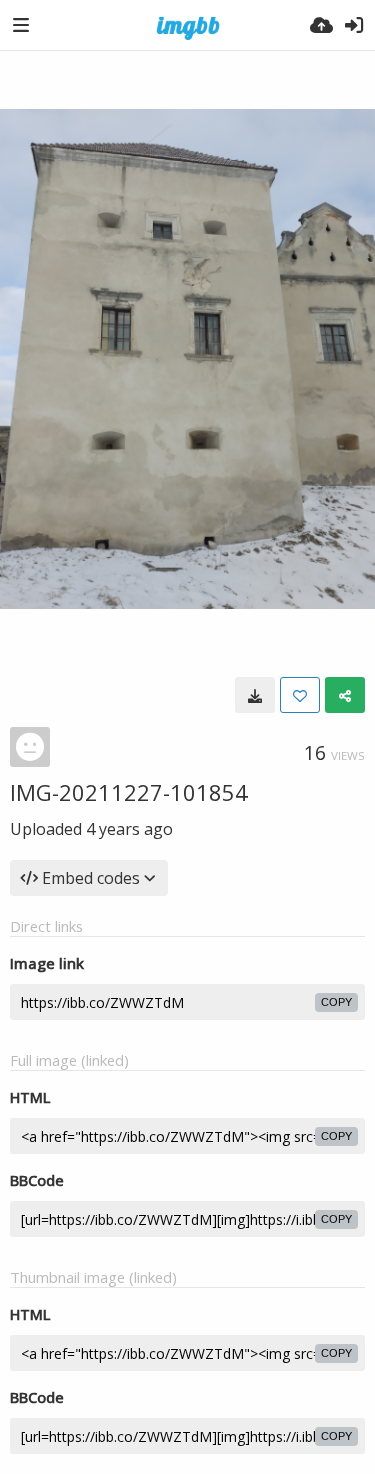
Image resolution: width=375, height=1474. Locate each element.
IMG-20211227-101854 (129, 792)
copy (336, 1002)
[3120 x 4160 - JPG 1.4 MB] (255, 695)
